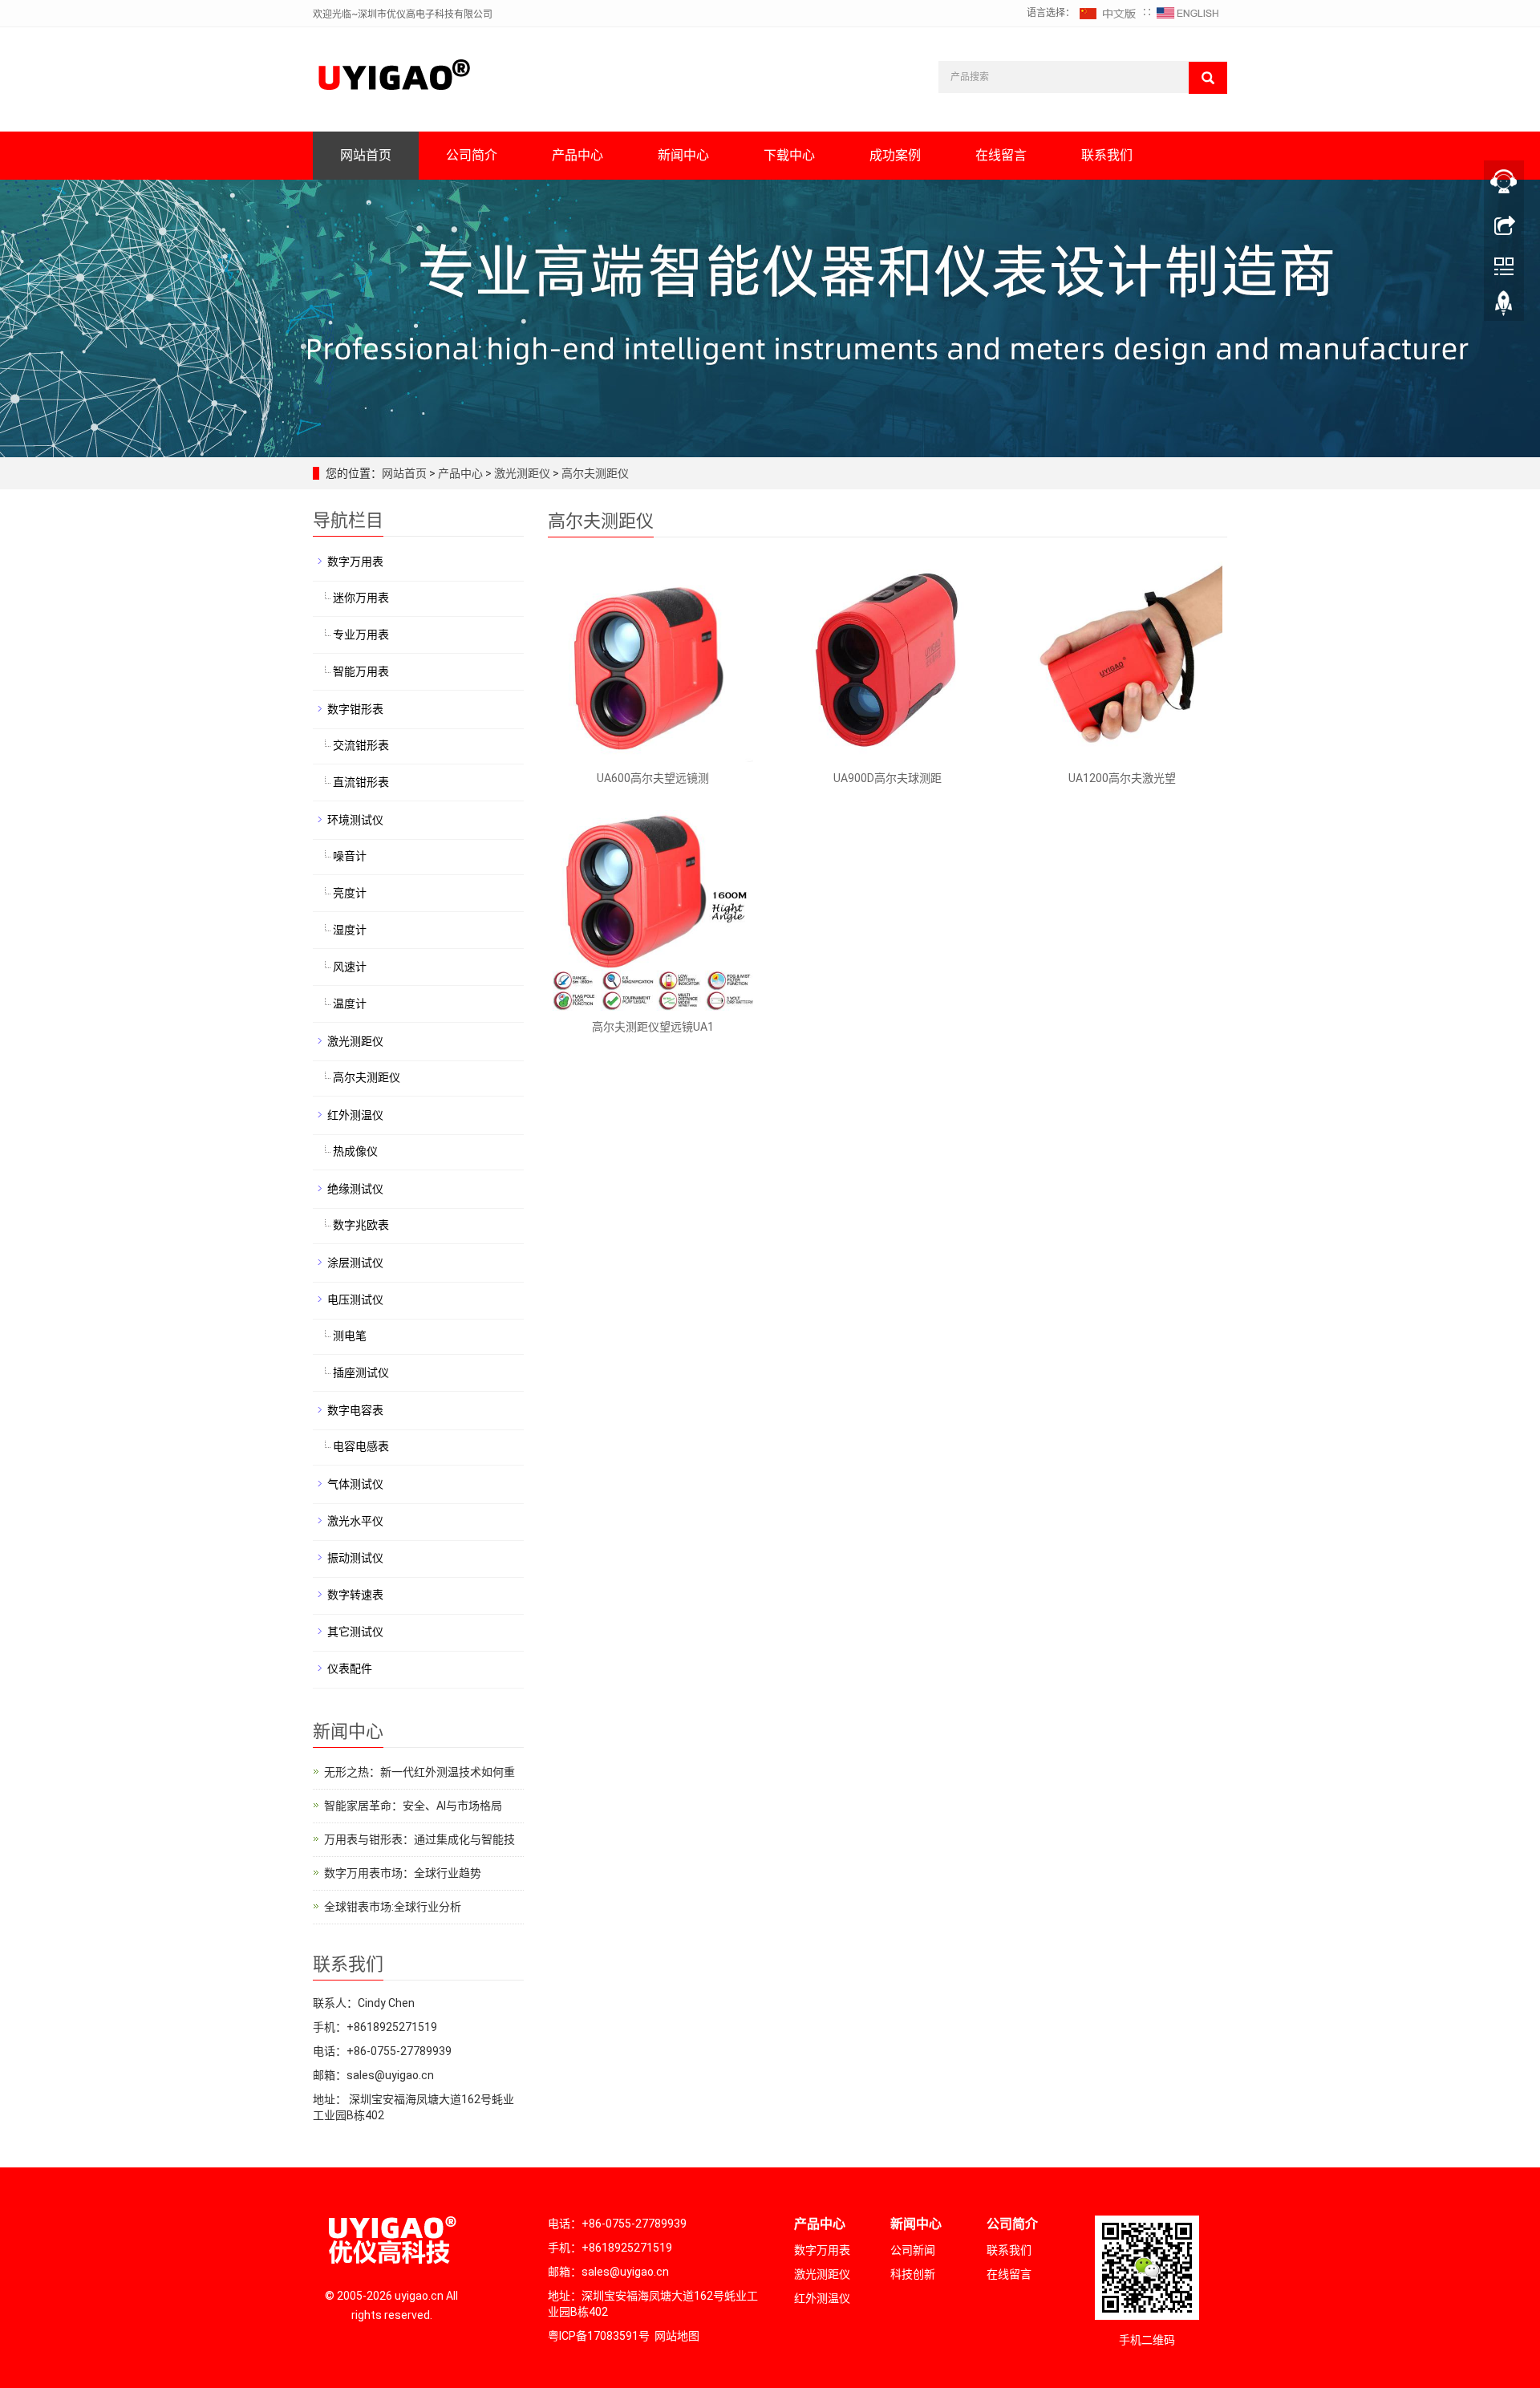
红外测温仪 (355, 1115)
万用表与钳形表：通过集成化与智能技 (419, 1839)
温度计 (350, 1003)
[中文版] (1108, 13)
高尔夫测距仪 (594, 473)
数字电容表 (355, 1410)
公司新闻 (913, 2250)
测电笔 (350, 1336)
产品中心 (577, 155)
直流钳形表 (361, 782)
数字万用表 (355, 562)
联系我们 (1107, 155)
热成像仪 (355, 1151)
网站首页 (366, 155)
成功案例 (895, 155)
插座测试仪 (361, 1372)
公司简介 (472, 155)
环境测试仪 (355, 820)
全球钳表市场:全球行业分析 (393, 1907)
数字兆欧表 (361, 1225)
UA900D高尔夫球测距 (888, 778)
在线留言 (1001, 155)
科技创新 (913, 2274)
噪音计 (350, 856)
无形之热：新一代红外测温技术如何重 (419, 1772)
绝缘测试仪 (355, 1189)
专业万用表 (361, 635)
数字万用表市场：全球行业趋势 (403, 1873)
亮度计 (350, 893)
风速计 (350, 967)
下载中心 (789, 155)
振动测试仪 (355, 1558)
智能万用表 (361, 671)
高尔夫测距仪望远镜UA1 (653, 1027)
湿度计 (350, 930)
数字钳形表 (355, 709)
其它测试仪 (355, 1632)
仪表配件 (350, 1668)
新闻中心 (683, 155)
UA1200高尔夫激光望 (1122, 778)
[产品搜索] (1208, 78)
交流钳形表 (361, 745)
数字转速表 (355, 1595)
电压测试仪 (355, 1299)
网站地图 (677, 2336)
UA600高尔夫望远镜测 (653, 778)
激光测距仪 (522, 473)
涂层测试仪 (355, 1263)
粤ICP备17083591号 (599, 2336)
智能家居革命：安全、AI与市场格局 (413, 1806)
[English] (1188, 13)
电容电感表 (361, 1446)
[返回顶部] (1504, 307)
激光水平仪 (355, 1521)
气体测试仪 (355, 1484)
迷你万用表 (361, 598)
